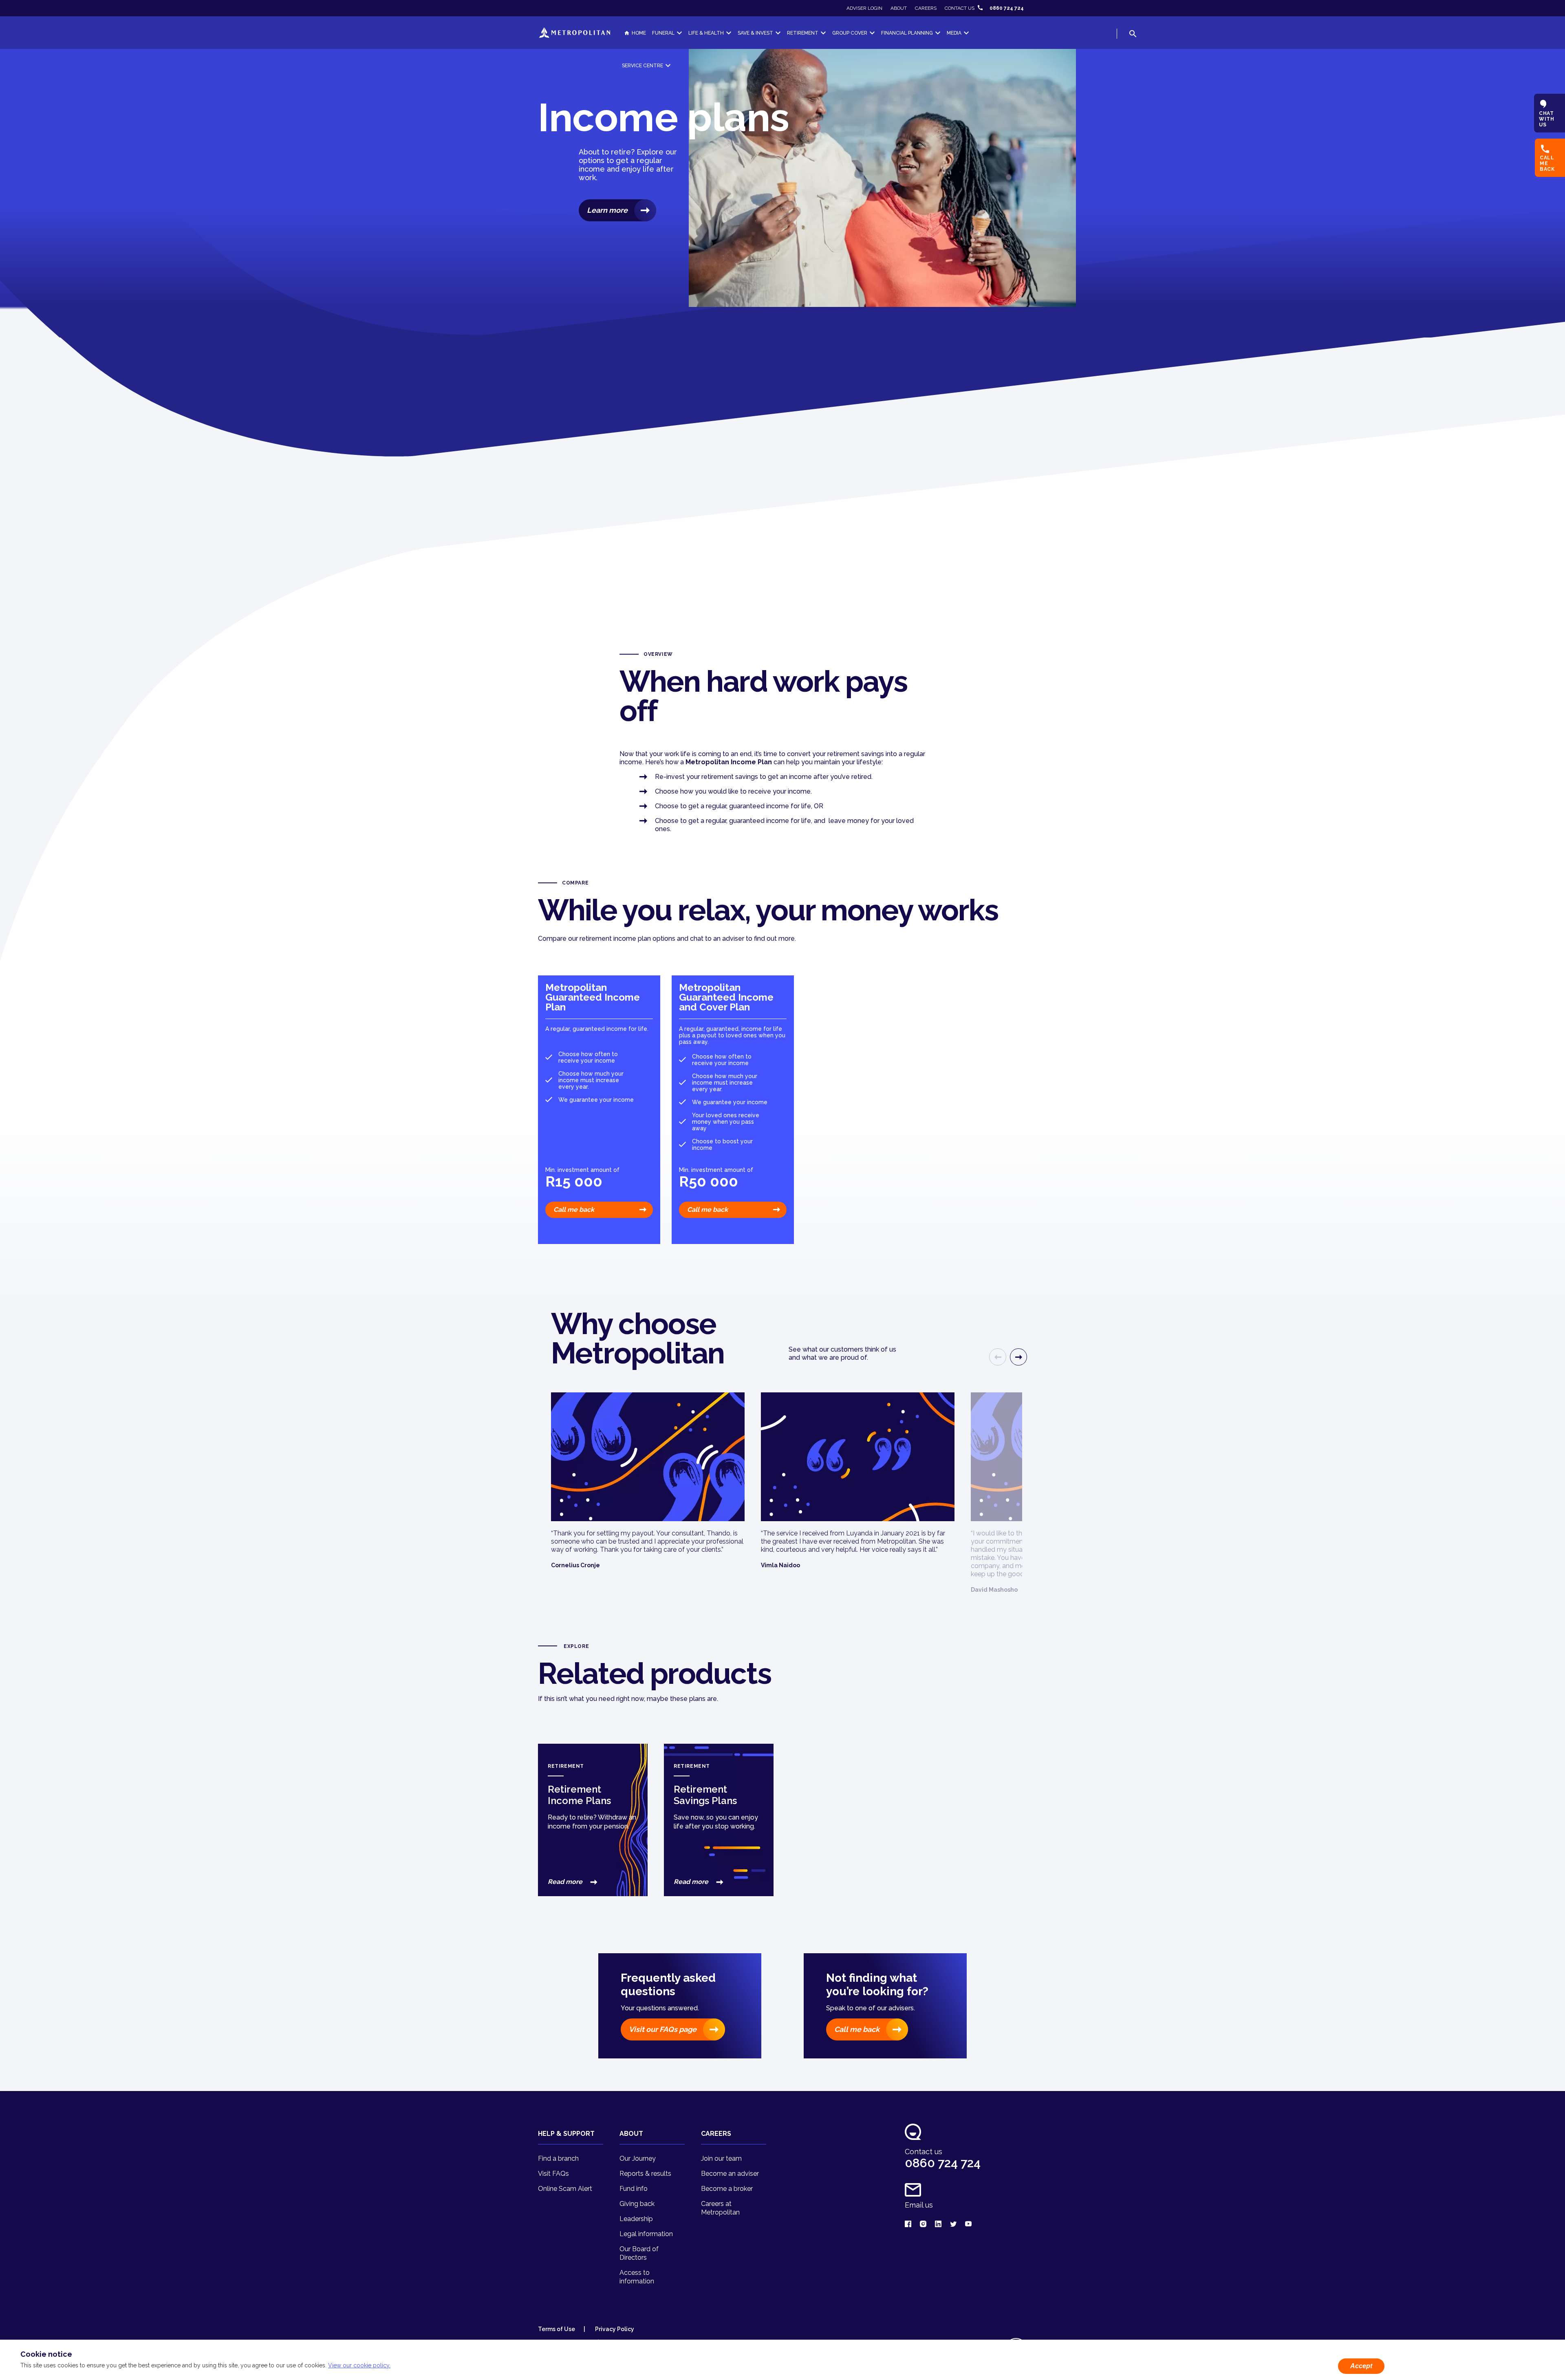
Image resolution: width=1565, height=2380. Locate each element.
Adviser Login (864, 8)
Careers (926, 8)
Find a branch (558, 2158)
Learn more (607, 210)
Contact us (960, 8)
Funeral (663, 33)
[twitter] (953, 2224)
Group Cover (850, 33)
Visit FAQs (553, 2174)
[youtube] (968, 2224)
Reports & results (645, 2174)
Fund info (634, 2189)
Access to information (637, 2277)
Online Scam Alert (565, 2189)
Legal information (646, 2234)
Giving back (637, 2204)
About (899, 8)
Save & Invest (755, 33)
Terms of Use (557, 2329)
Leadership (636, 2219)
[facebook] (908, 2224)
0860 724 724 (1007, 8)
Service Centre (643, 66)
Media (954, 33)
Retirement (803, 33)
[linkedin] (938, 2224)
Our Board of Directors (639, 2253)
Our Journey (638, 2158)
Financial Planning (907, 33)
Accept (1361, 2366)
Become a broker (727, 2189)
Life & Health (706, 33)
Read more (566, 1882)
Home (639, 33)
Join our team (721, 2158)
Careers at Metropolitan (720, 2208)
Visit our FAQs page (663, 2029)
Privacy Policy (614, 2329)
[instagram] (923, 2224)
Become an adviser (730, 2174)
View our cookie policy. (359, 2365)
